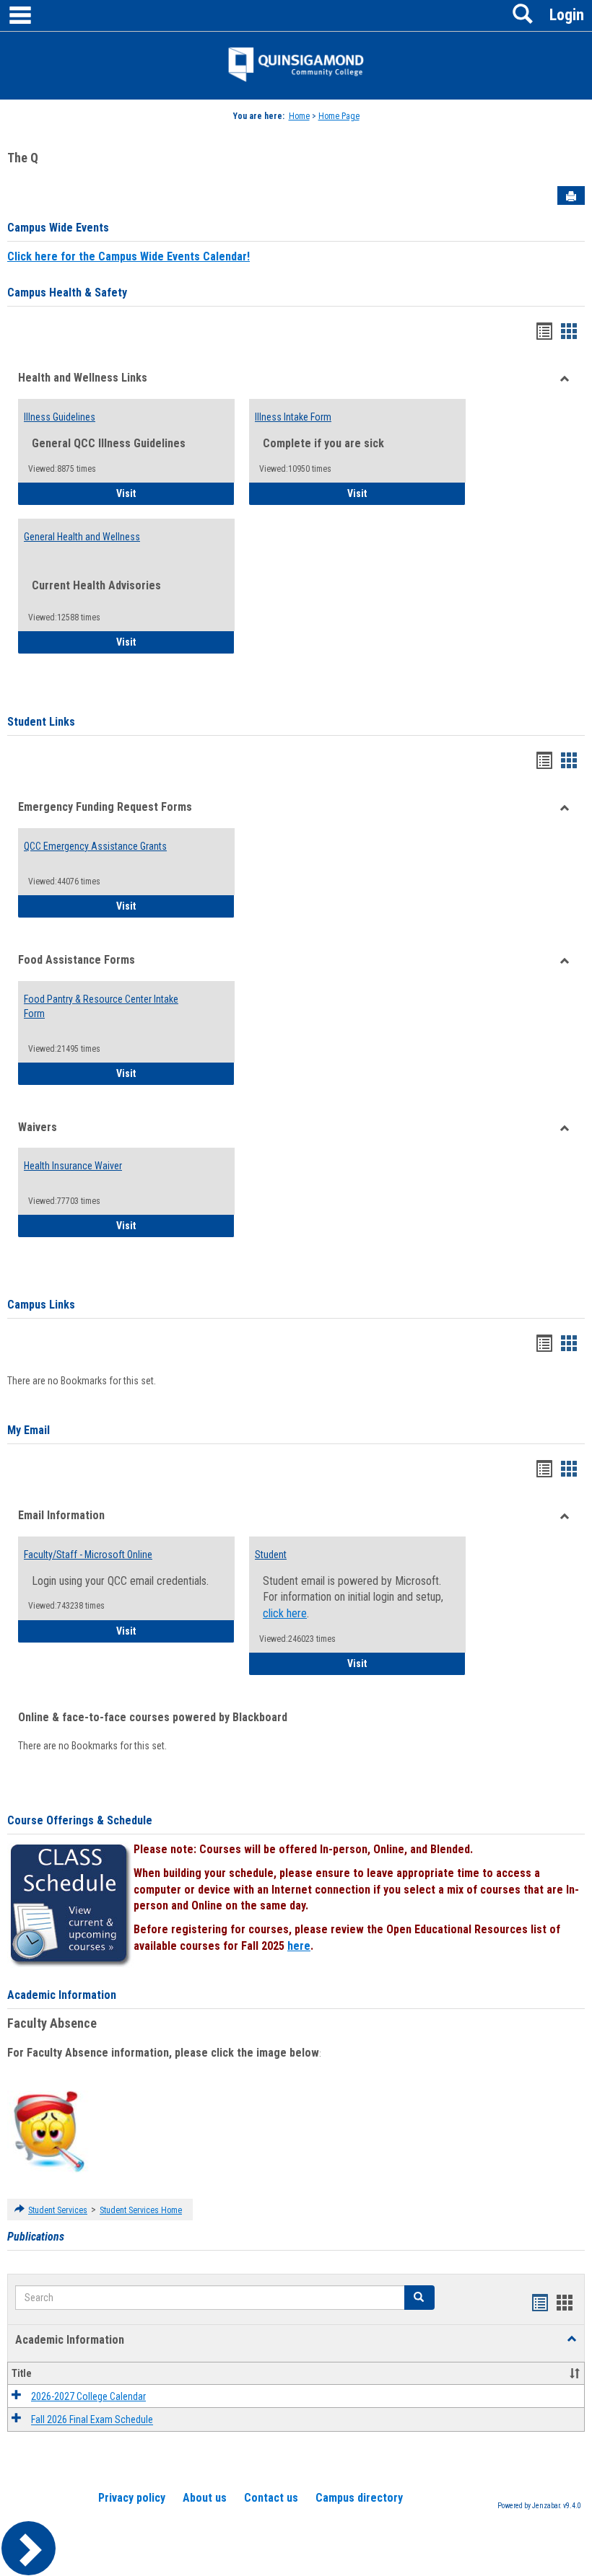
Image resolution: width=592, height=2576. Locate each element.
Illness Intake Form (293, 417)
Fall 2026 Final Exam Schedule (92, 2420)
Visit (166, 493)
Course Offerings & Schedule (80, 1820)
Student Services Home (141, 2210)
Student (271, 1555)
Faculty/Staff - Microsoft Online (88, 1555)
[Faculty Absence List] (49, 2131)
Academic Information (62, 1995)
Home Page (339, 116)
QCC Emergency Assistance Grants (95, 846)
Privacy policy (132, 2498)
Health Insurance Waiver (73, 1166)
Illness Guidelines (60, 417)
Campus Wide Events (58, 228)
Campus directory (359, 2498)
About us (205, 2498)
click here (285, 1613)
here (299, 1946)
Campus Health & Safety (67, 293)
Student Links (41, 722)
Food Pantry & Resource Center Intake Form (101, 1006)
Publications (36, 2237)
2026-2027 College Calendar (88, 2396)
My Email (29, 1430)
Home (299, 116)
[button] (419, 2298)
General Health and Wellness (82, 537)
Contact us (271, 2498)
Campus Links (41, 1305)
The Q (23, 158)
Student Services (58, 2210)
